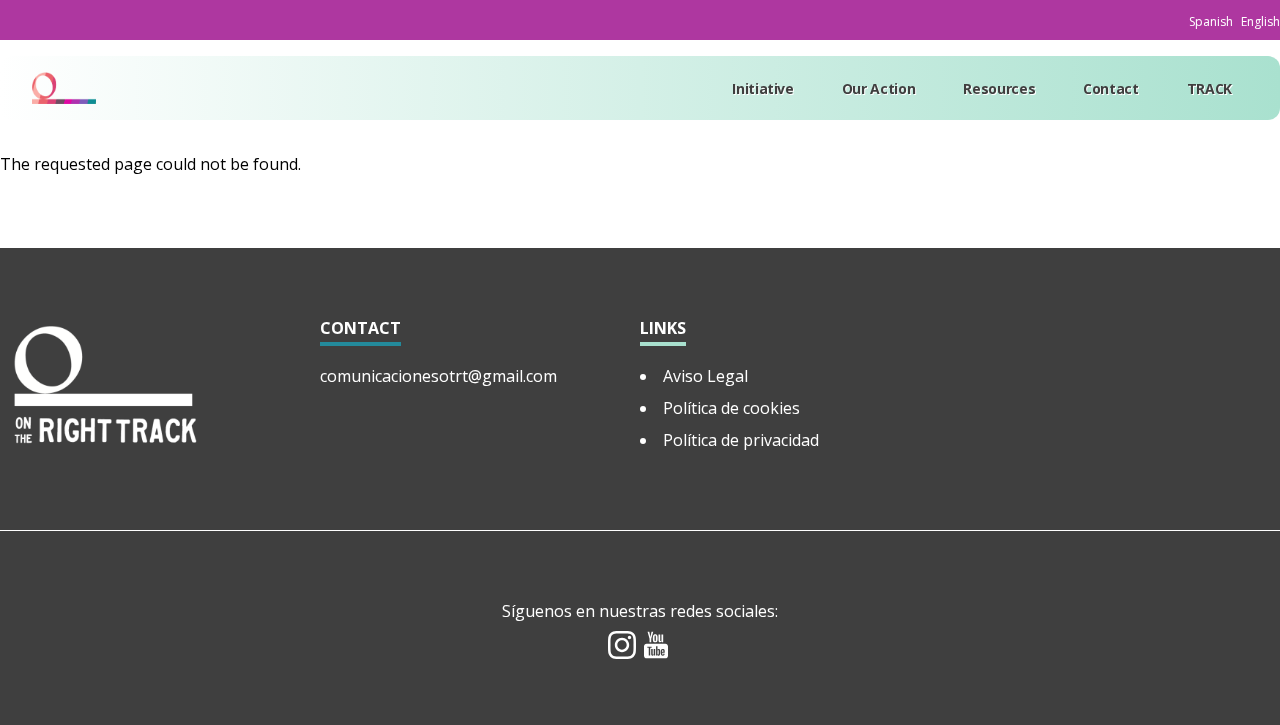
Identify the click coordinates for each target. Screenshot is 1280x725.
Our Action (879, 88)
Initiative (763, 88)
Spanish (1211, 21)
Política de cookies (731, 408)
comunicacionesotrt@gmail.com (438, 376)
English (1260, 21)
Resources (999, 88)
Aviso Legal (705, 376)
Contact (1111, 88)
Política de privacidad (741, 440)
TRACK (1209, 88)
